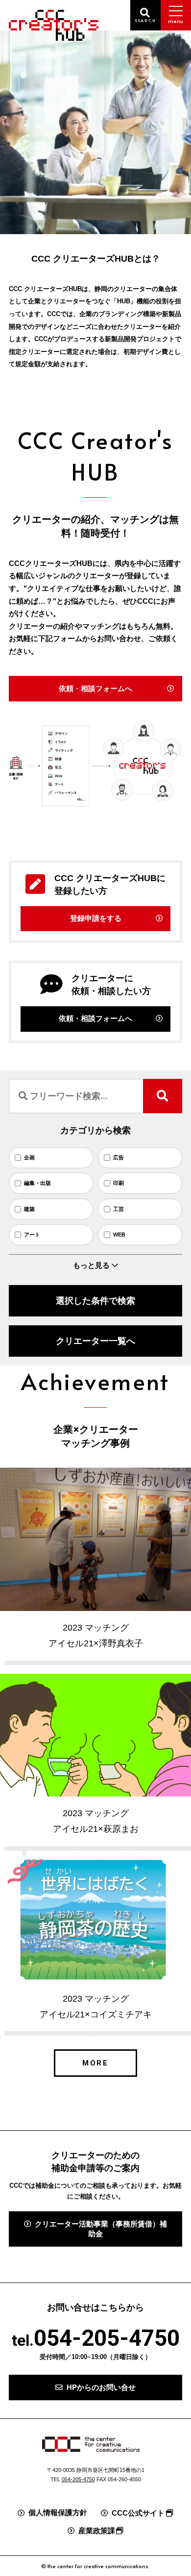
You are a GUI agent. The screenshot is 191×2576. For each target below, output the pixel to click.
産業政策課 (97, 2531)
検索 (162, 1096)
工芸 (118, 1209)
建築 (29, 1209)
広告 (118, 1157)
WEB (119, 1234)
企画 (29, 1157)
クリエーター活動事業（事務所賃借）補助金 (101, 2229)
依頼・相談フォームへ (95, 689)
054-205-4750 (107, 2338)
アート (32, 1234)
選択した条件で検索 (95, 1301)
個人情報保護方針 (58, 2513)
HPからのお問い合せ (101, 2388)
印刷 (118, 1183)
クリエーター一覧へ (95, 1341)
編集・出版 (37, 1183)
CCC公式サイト (138, 2513)
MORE (96, 2063)
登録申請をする (96, 918)
